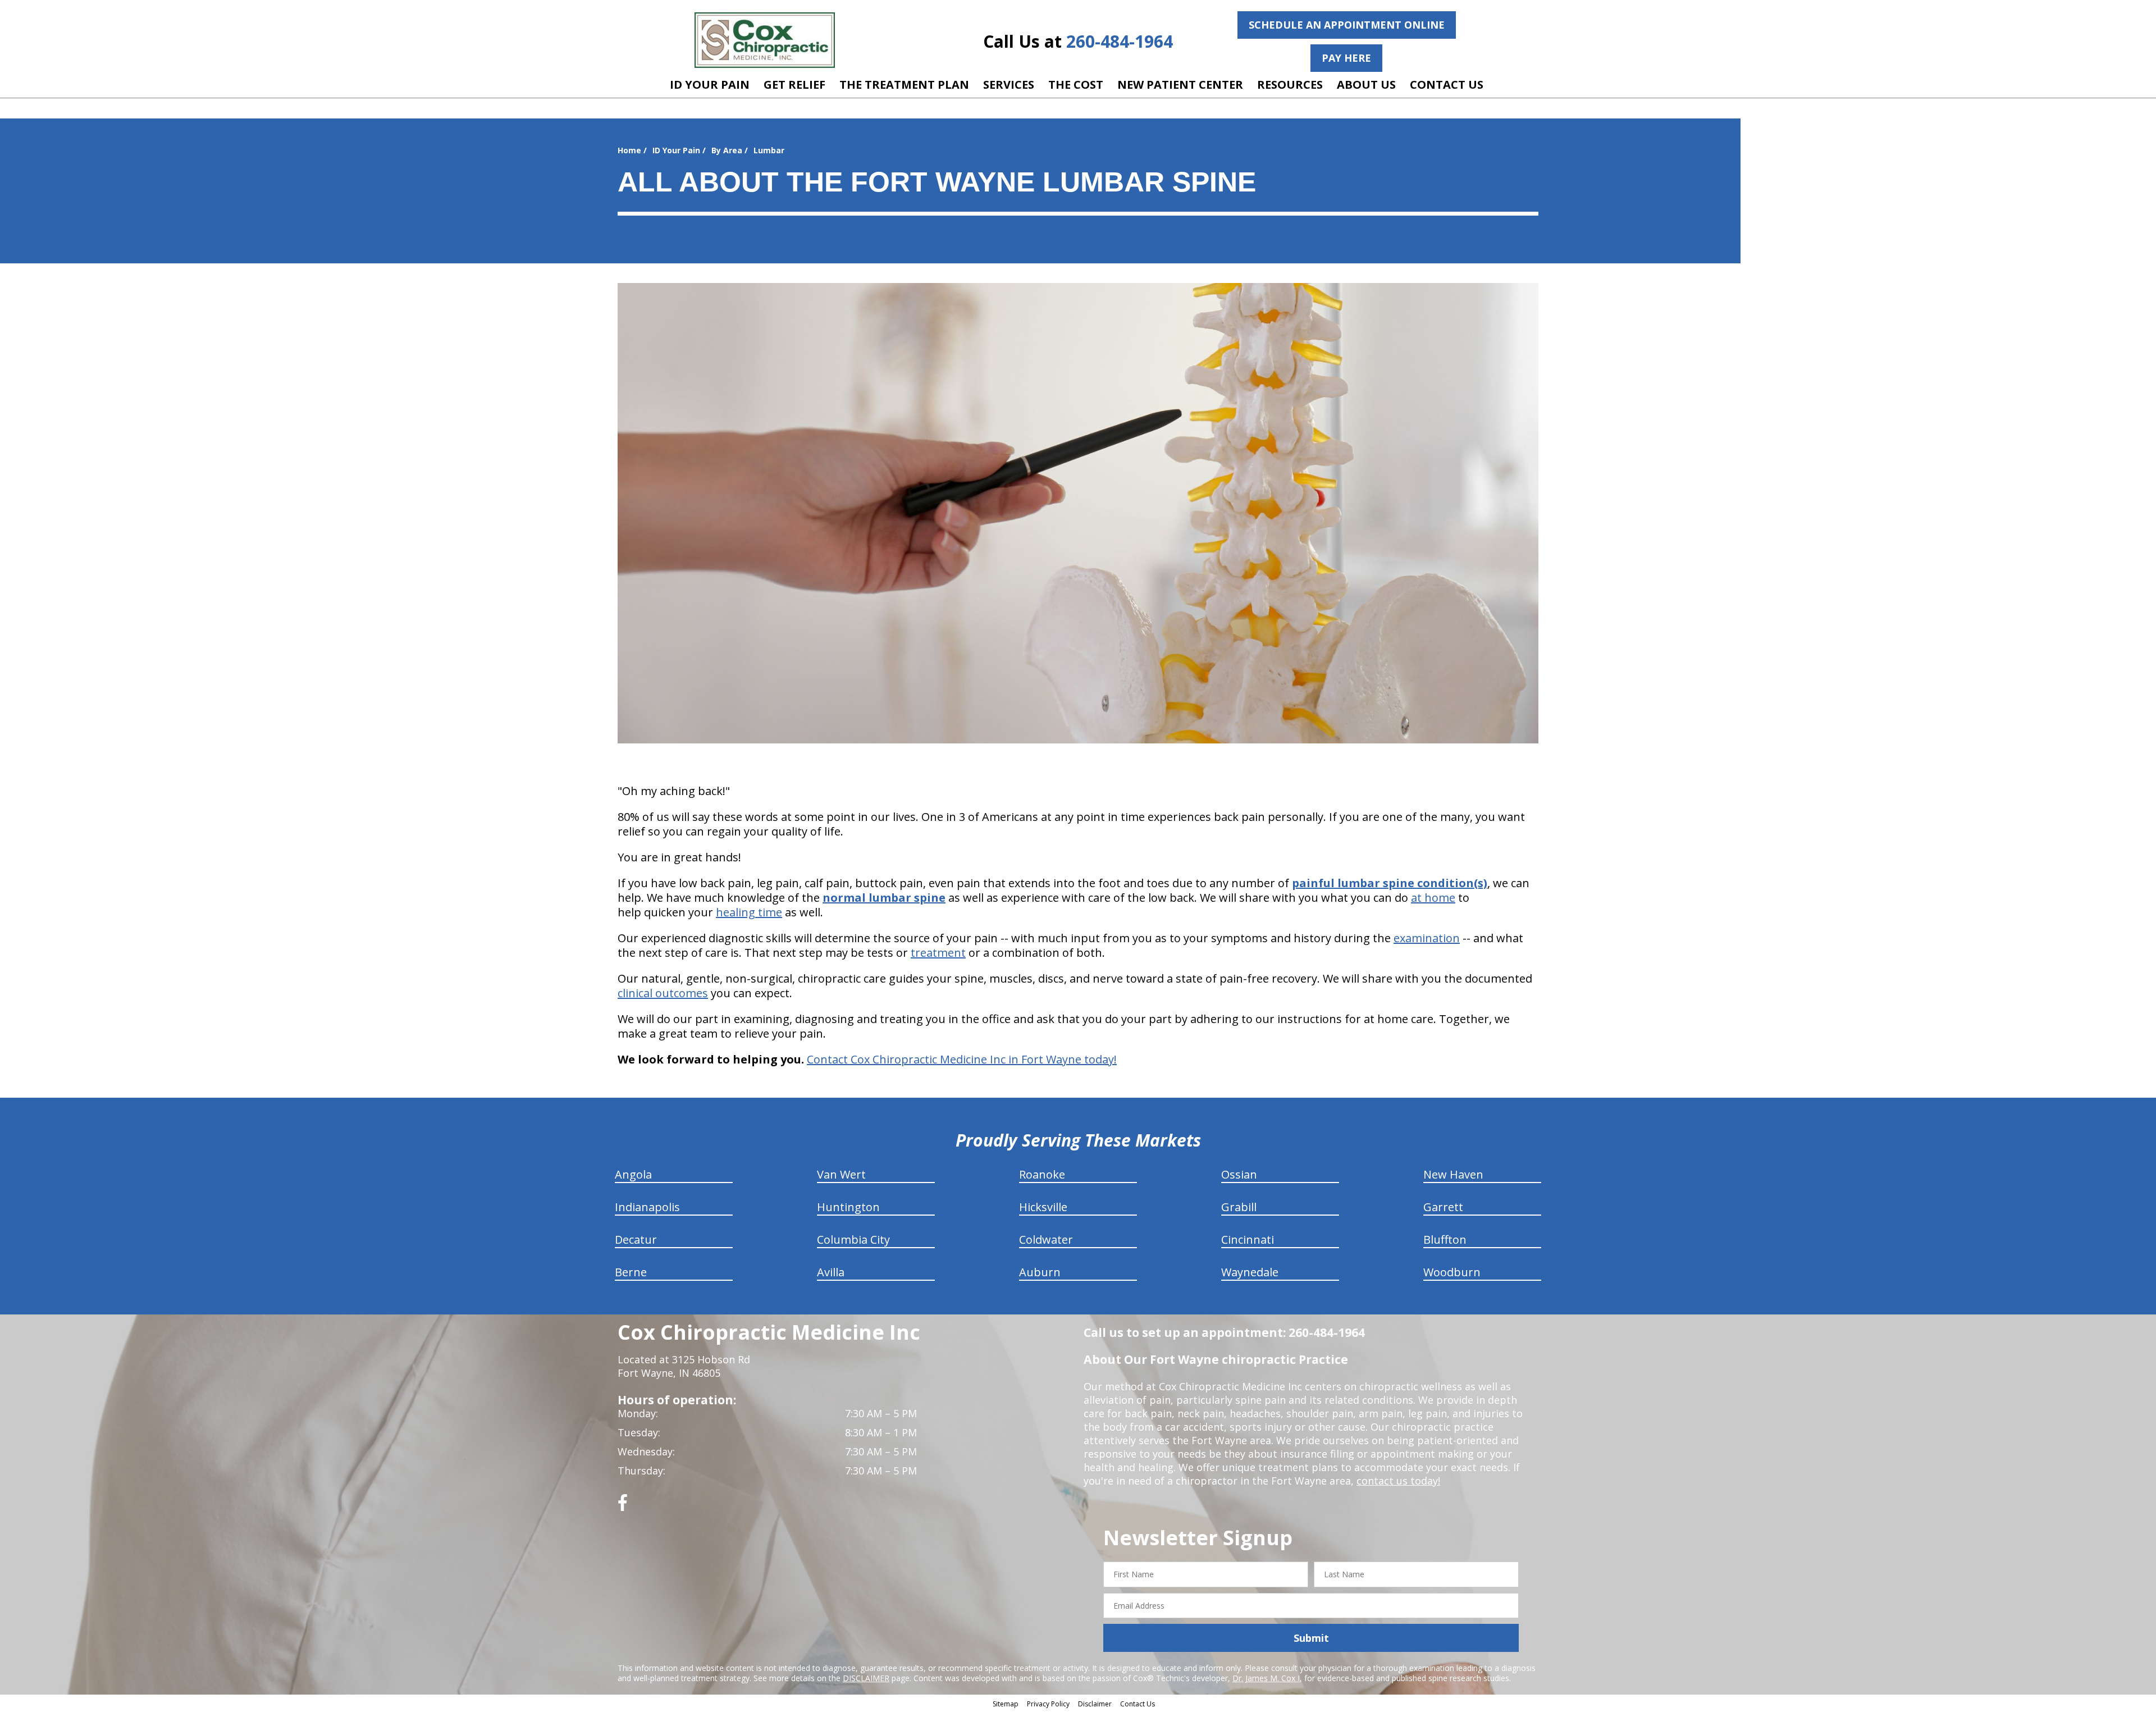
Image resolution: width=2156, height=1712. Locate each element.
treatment (938, 953)
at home (1433, 898)
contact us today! (1398, 1481)
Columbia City (853, 1240)
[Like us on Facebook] (623, 1507)
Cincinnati (1248, 1240)
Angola (633, 1174)
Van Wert (841, 1174)
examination (1427, 938)
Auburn (1040, 1272)
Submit (1311, 1638)
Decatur (636, 1240)
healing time (749, 912)
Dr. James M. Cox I (1266, 1678)
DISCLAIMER (866, 1678)
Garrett (1443, 1207)
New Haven (1453, 1174)
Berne (631, 1272)
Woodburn (1452, 1272)
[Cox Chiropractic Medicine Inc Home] (765, 40)
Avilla (831, 1272)
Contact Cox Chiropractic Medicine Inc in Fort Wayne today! (962, 1059)
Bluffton (1445, 1240)
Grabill (1239, 1207)
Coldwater (1046, 1240)
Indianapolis (647, 1207)
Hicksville (1043, 1207)
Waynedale (1250, 1272)
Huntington (848, 1207)
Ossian (1239, 1174)
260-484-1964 (1120, 41)
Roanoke (1042, 1174)
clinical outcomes (663, 993)
